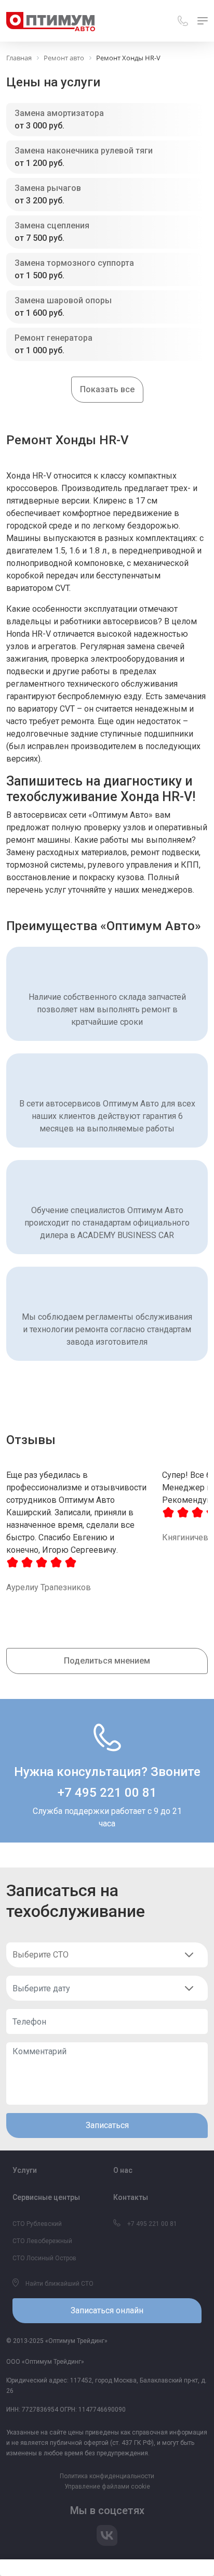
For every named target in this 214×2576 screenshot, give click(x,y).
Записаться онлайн (107, 2310)
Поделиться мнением (107, 1661)
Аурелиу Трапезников (49, 1587)
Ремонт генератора (53, 338)
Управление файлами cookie (107, 2487)
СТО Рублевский (37, 2224)
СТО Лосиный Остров (44, 2258)
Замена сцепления (52, 226)
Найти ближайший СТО (59, 2284)
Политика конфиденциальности (107, 2476)
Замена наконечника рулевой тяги (84, 151)
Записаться (107, 2125)
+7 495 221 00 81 (107, 1793)
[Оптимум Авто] (51, 21)
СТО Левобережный (42, 2241)
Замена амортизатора (59, 113)
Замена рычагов (48, 188)
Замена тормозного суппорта (74, 263)
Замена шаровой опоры (63, 300)
